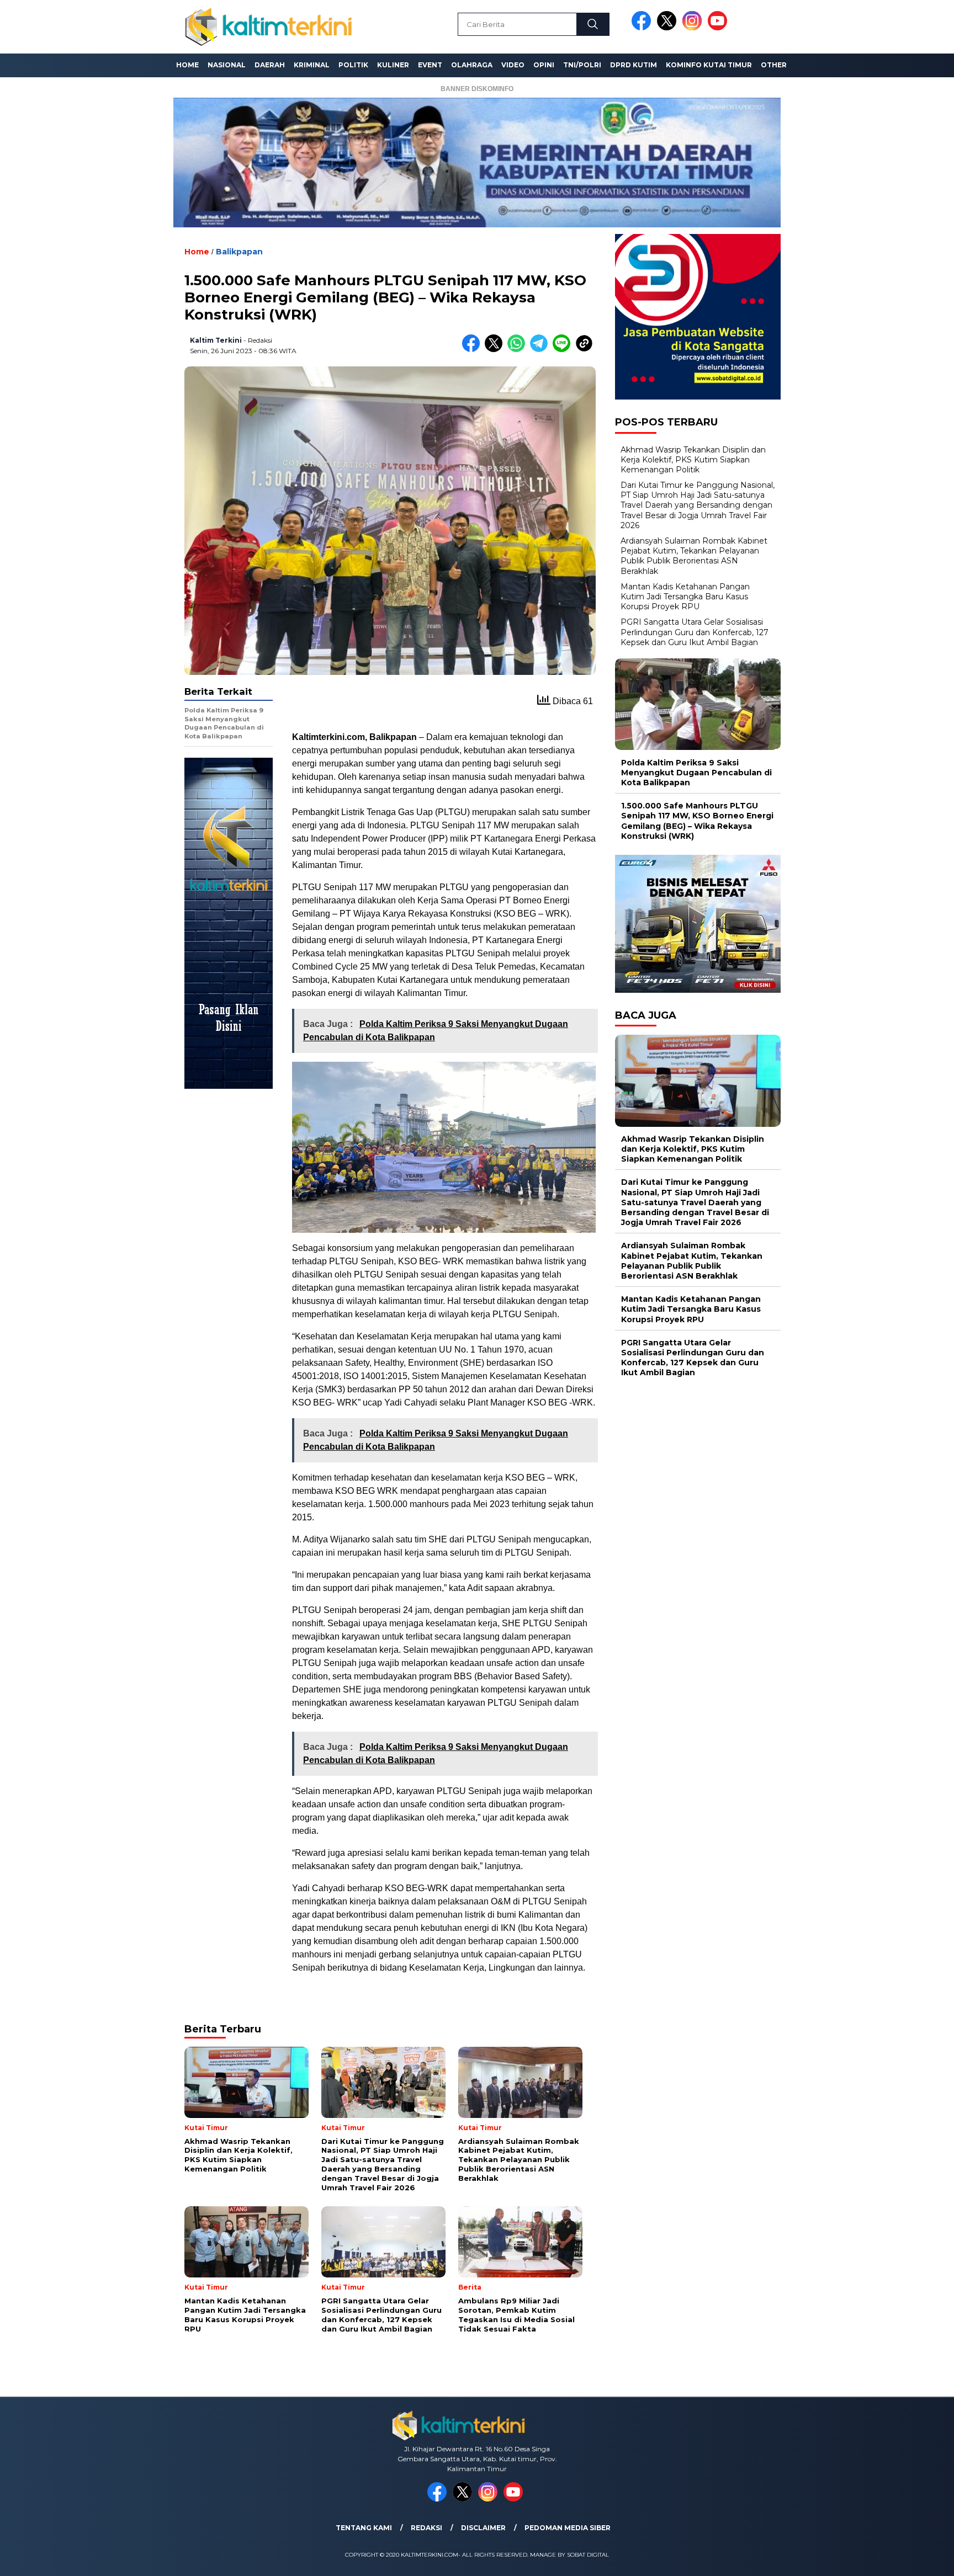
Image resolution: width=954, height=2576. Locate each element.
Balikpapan (239, 252)
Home (187, 65)
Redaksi (426, 2528)
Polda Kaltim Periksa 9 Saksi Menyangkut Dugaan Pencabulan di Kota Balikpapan (696, 772)
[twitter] (669, 28)
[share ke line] (564, 350)
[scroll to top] (916, 2559)
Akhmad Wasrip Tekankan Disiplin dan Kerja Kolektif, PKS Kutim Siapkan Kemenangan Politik (693, 459)
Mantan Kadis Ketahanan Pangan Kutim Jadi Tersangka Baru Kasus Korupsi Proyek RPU (685, 597)
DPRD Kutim (634, 65)
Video (513, 65)
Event (430, 65)
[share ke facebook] (473, 350)
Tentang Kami (364, 2528)
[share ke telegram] (541, 350)
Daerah (270, 65)
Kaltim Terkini (216, 340)
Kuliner (393, 65)
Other (774, 65)
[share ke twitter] (496, 350)
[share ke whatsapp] (519, 350)
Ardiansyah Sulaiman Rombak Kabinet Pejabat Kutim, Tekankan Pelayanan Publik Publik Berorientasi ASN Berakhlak (694, 556)
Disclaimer (483, 2528)
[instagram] (694, 28)
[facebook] (643, 28)
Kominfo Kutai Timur (709, 65)
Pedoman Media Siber (568, 2528)
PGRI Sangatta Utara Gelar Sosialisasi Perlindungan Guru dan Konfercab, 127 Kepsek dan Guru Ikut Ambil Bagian (695, 632)
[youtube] (719, 28)
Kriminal (312, 65)
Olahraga (472, 65)
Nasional (227, 65)
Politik (353, 65)
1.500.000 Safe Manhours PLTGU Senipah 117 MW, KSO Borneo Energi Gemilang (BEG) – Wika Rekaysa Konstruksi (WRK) (697, 821)
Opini (544, 65)
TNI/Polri (582, 65)
